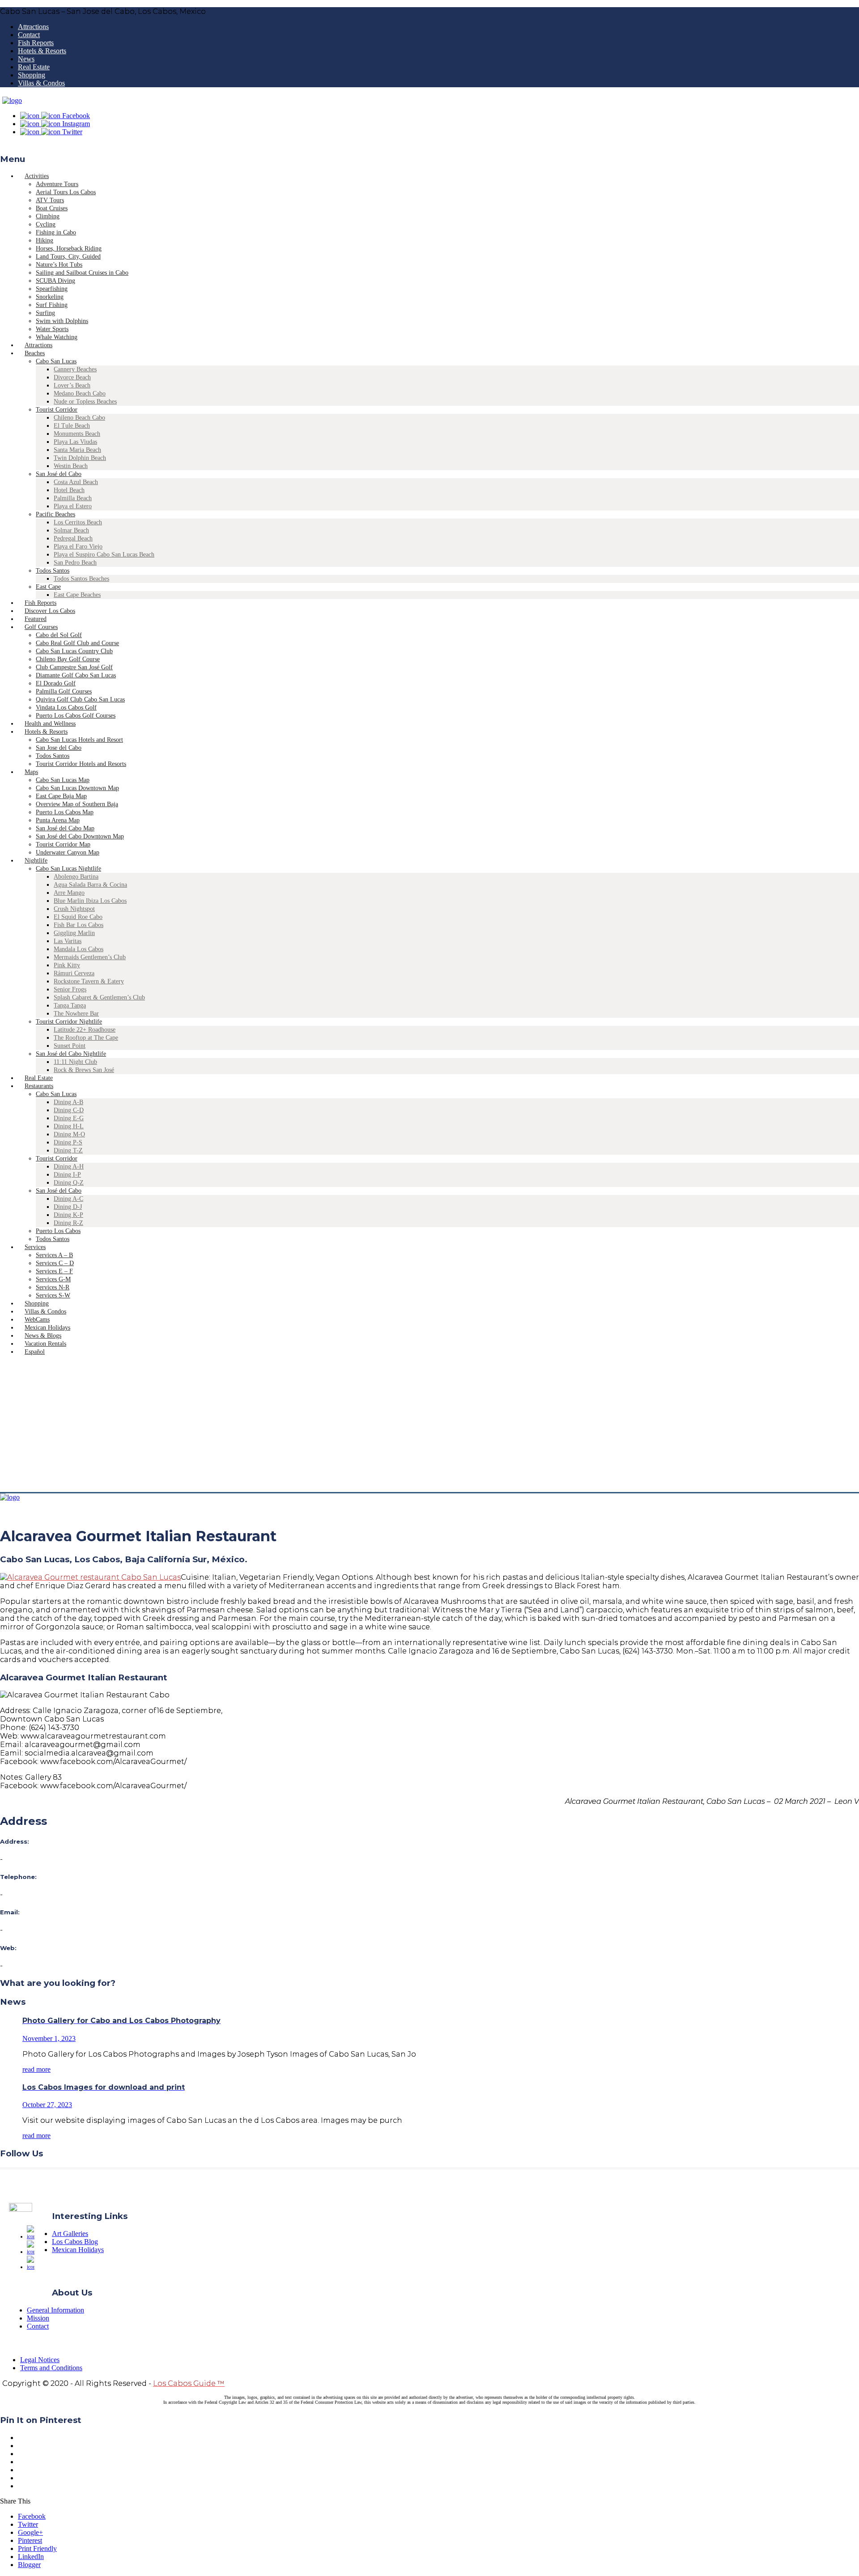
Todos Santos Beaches (81, 579)
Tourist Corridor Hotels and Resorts (81, 764)
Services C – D (55, 1263)
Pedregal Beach (73, 538)
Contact (29, 35)
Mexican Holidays (78, 2250)
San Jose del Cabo (59, 748)
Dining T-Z (68, 1150)
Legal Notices (40, 2360)
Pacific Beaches (55, 514)
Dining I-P (67, 1175)
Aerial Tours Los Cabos (66, 192)
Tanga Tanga (70, 1005)
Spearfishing (52, 289)
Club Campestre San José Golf (74, 667)
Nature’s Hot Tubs (59, 265)
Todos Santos (53, 571)
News (26, 59)
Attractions (33, 27)
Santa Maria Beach (77, 450)
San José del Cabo (59, 474)
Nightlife (36, 861)
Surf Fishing (52, 305)
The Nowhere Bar (76, 1014)
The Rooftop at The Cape (86, 1038)
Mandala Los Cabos (79, 949)
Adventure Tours (57, 184)
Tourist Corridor (57, 410)
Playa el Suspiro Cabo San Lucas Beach (104, 555)
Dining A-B (68, 1102)
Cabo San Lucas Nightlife (68, 869)
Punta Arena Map (58, 820)
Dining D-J (68, 1207)
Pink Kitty (67, 965)
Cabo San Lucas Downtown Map (77, 788)
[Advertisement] (429, 1425)
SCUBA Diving (55, 281)
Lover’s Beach (72, 385)
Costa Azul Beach (76, 482)
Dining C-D (69, 1110)
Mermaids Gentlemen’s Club (90, 957)
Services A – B (54, 1255)
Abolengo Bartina (76, 877)
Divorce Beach (72, 377)
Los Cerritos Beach (78, 522)
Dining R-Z (68, 1223)
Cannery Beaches (75, 369)
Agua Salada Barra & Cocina (90, 885)
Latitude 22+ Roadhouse (85, 1030)
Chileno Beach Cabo (79, 418)
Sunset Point (70, 1046)
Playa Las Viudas (75, 442)
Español (35, 1352)
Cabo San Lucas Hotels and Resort (79, 740)
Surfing (45, 313)
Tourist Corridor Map (63, 844)
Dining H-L (69, 1126)
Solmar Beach (71, 530)
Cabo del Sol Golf (59, 635)
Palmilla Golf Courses (64, 691)
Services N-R (53, 1287)
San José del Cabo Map (65, 828)
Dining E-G (69, 1118)
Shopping (32, 75)
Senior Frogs (70, 989)
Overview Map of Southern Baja (77, 804)
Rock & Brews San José (84, 1070)
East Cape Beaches (77, 595)
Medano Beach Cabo (80, 393)
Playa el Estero (73, 506)
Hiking (45, 240)
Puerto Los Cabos (58, 1231)
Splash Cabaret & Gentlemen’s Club (99, 997)
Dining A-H (69, 1167)
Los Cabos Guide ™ (189, 2383)
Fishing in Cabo (56, 232)
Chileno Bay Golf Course (68, 659)
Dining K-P (68, 1215)
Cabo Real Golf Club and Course (77, 643)
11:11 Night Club (75, 1062)
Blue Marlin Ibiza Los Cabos (90, 901)
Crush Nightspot (74, 909)
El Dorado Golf (56, 683)
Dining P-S (68, 1142)
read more (36, 2069)
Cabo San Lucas (56, 361)
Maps (31, 772)
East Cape (48, 587)
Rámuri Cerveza (74, 973)
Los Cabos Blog (75, 2242)
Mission (38, 2318)
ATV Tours (50, 200)
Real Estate (34, 67)
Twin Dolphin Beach (80, 458)
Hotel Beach (69, 490)
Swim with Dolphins (62, 321)
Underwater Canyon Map (68, 852)
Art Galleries (70, 2234)
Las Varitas (68, 941)
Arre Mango (69, 893)
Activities (37, 176)
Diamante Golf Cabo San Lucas (76, 675)
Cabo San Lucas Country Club (74, 651)
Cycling (46, 224)
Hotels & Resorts (42, 51)
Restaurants (39, 1086)
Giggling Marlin (74, 933)
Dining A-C (68, 1199)
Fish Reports (36, 43)
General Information (55, 2310)
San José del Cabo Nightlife (71, 1054)
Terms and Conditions (51, 2368)
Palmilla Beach (73, 498)
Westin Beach (71, 466)
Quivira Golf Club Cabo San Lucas (80, 699)
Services (35, 1247)
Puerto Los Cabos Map (65, 812)
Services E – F (54, 1271)
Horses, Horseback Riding (69, 249)
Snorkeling (50, 297)
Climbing (48, 216)
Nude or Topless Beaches (85, 402)
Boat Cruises (52, 208)
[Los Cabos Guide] (12, 100)
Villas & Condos (41, 83)
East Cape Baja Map (61, 796)
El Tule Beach (72, 426)
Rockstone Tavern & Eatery (89, 981)
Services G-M (53, 1279)
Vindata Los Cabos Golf (66, 708)
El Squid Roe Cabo (78, 917)
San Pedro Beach (75, 563)
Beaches (35, 353)
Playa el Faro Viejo (78, 546)
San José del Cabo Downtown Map (80, 836)
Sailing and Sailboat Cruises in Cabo (82, 273)
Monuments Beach (77, 434)
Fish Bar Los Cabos (79, 925)
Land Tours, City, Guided (68, 257)
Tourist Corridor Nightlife (69, 1022)
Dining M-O (69, 1134)
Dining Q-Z (69, 1183)
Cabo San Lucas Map (63, 780)
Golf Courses (41, 627)
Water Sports (52, 329)
